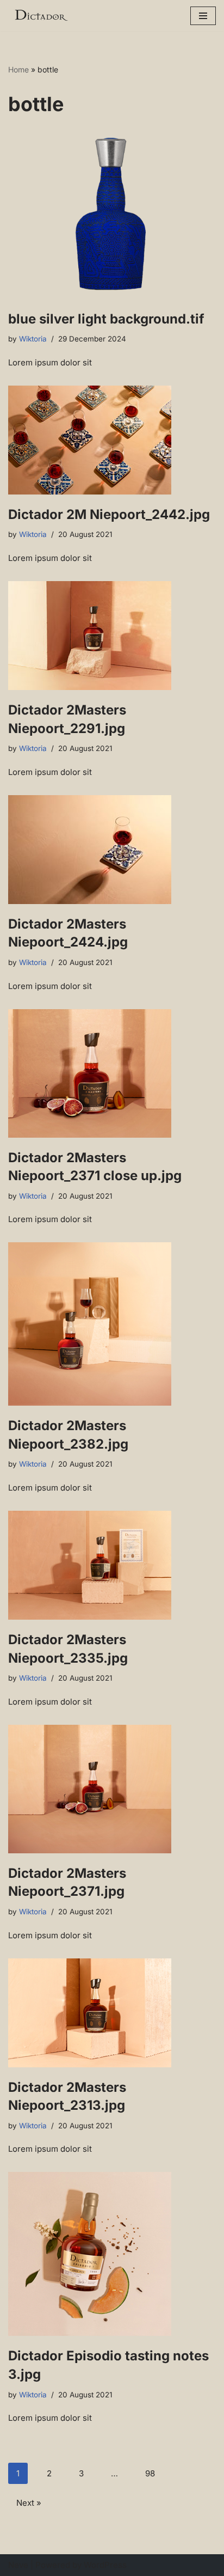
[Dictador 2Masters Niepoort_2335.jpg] (112, 1565)
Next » (29, 2503)
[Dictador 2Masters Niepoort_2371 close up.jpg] (112, 1073)
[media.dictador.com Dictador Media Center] (41, 16)
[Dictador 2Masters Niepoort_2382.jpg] (112, 1324)
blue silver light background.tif (106, 319)
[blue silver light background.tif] (112, 216)
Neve (18, 2565)
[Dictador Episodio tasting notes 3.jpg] (112, 2254)
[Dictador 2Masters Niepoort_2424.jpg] (112, 850)
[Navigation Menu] (203, 16)
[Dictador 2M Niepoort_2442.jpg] (112, 440)
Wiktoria (33, 339)
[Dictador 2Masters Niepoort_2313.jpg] (112, 2013)
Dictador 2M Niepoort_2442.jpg (109, 514)
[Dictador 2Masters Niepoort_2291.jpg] (112, 636)
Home (18, 69)
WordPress (105, 2565)
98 (150, 2473)
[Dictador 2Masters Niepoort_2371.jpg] (112, 1789)
